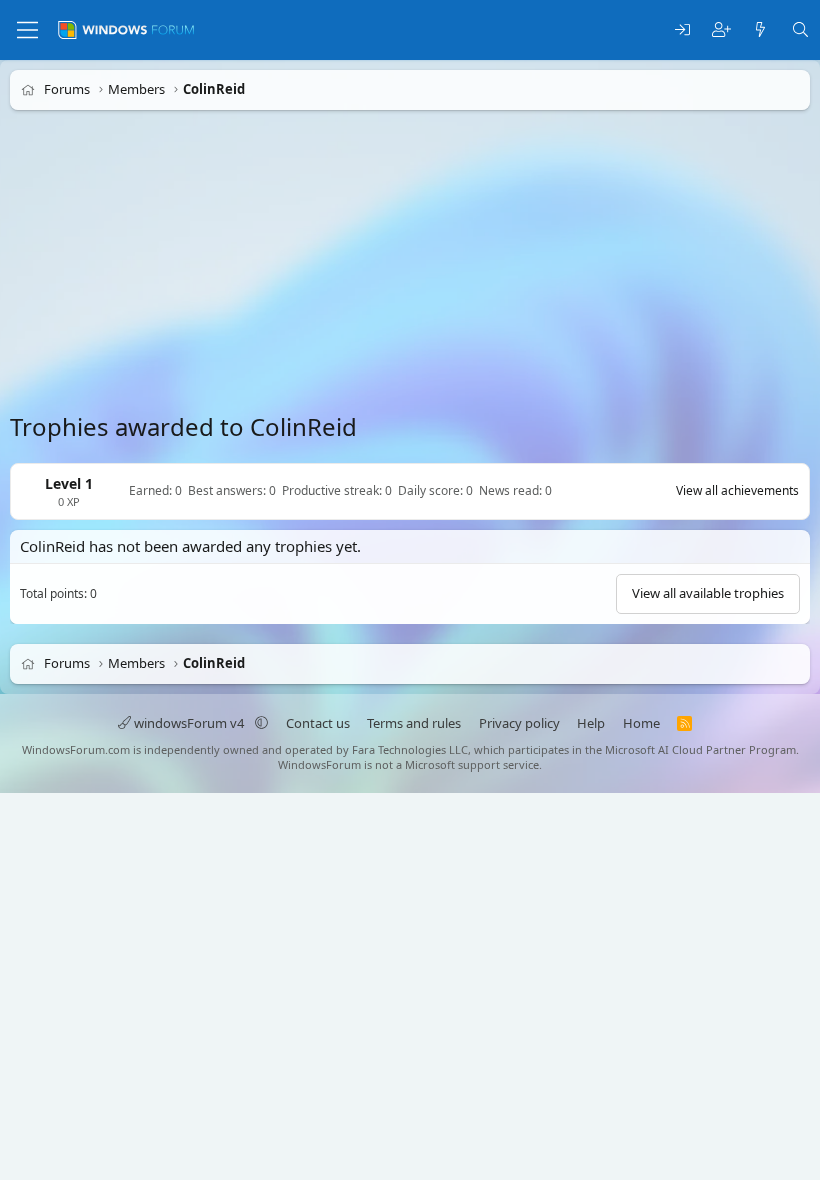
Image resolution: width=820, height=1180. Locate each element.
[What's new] (760, 30)
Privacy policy (519, 723)
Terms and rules (414, 723)
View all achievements (737, 491)
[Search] (800, 30)
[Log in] (682, 30)
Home (641, 723)
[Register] (721, 30)
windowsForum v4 (189, 723)
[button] (261, 723)
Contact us (318, 723)
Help (591, 723)
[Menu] (27, 30)
